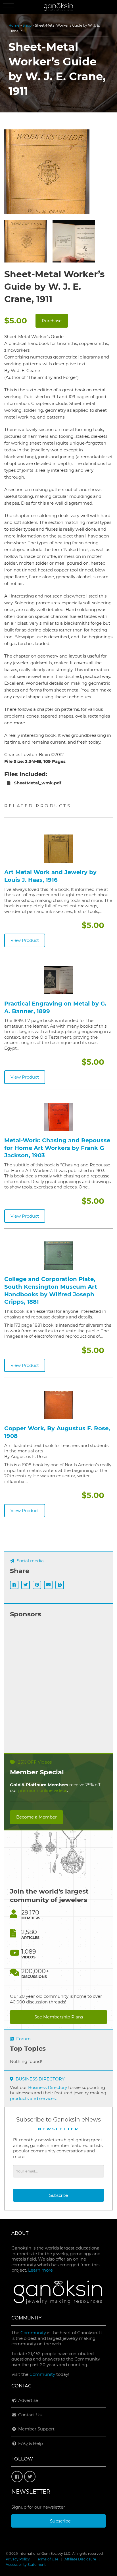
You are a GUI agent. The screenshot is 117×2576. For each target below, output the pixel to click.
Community (33, 2333)
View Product (25, 940)
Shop (27, 25)
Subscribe (58, 2195)
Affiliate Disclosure (80, 2559)
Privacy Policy (18, 2559)
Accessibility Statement (26, 2565)
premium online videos (43, 1790)
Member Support (36, 2429)
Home (14, 25)
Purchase (52, 321)
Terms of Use (47, 2559)
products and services (33, 2098)
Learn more (40, 2270)
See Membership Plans (59, 2017)
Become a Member (36, 1817)
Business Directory (48, 2087)
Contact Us (29, 2415)
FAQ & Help (30, 2443)
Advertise (28, 2400)
